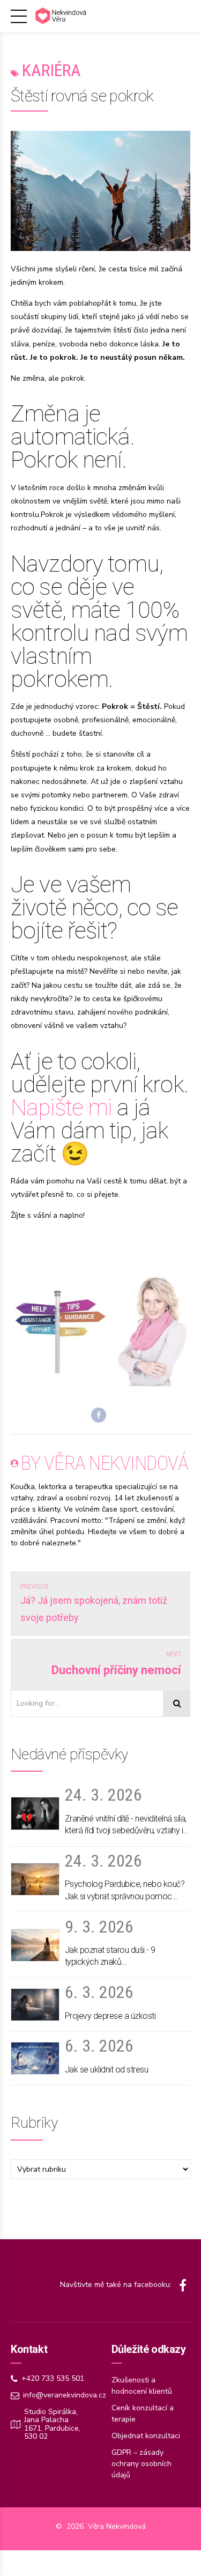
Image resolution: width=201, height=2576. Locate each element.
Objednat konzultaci (146, 2436)
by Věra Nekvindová (105, 1463)
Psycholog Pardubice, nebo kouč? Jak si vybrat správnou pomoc (125, 1890)
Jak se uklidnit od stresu (107, 2070)
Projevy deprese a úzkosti (110, 2016)
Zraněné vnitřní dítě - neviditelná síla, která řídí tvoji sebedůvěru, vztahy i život (126, 1825)
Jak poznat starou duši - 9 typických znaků (110, 1956)
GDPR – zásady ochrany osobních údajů (142, 2464)
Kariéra (51, 70)
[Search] (177, 1704)
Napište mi (61, 1107)
